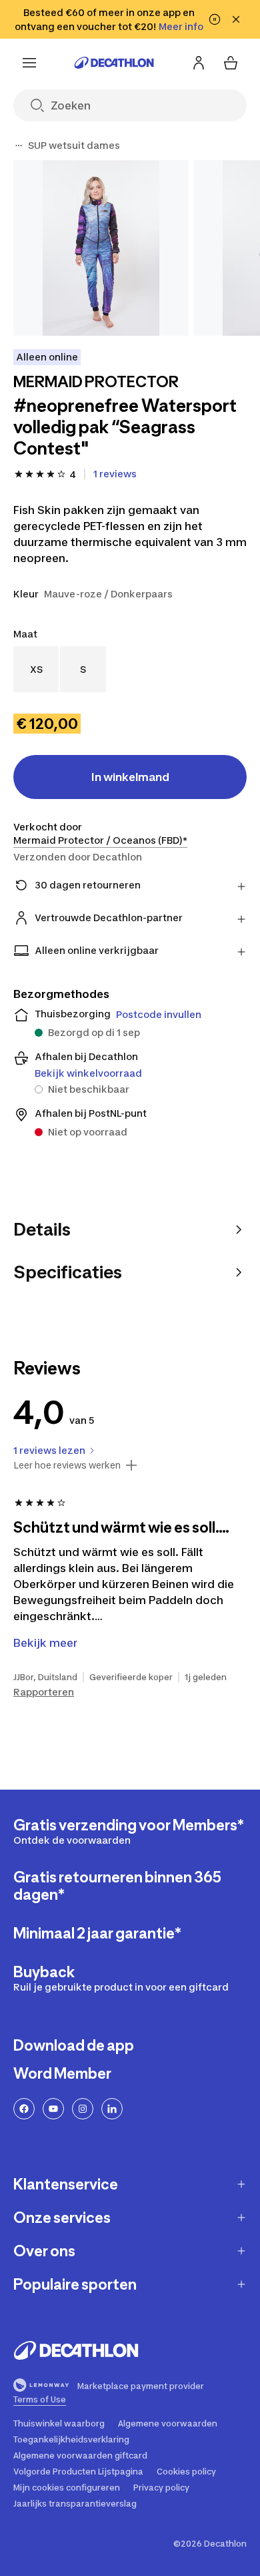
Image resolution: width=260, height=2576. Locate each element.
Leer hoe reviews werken (67, 1465)
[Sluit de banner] (236, 19)
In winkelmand (130, 777)
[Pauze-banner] (215, 19)
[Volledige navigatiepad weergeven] (19, 146)
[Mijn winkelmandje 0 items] (231, 63)
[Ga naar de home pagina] (114, 63)
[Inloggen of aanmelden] (199, 63)
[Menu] (29, 63)
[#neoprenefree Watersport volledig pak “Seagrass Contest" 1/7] (101, 248)
